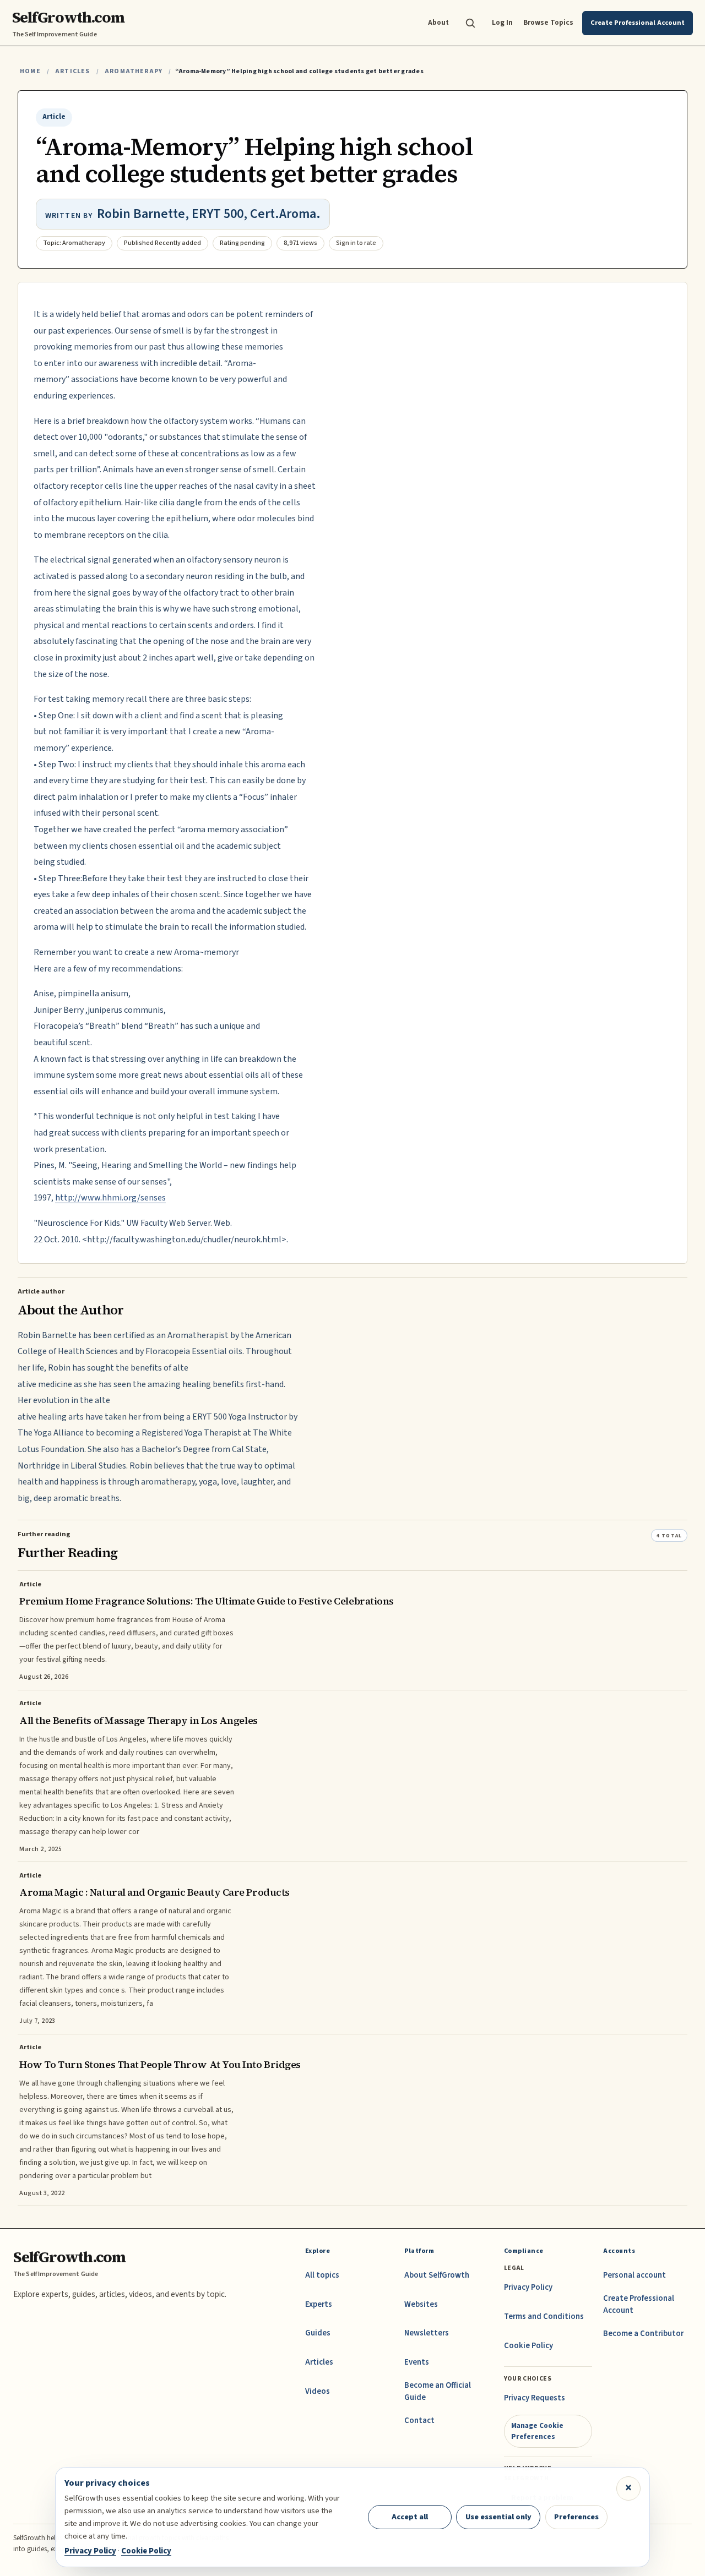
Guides (318, 2333)
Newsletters (427, 2333)
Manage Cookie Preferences (537, 2431)
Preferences (576, 2517)
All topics (322, 2275)
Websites (421, 2304)
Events (417, 2362)
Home (30, 71)
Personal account (634, 2275)
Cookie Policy (528, 2346)
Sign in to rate (356, 243)
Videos (318, 2391)
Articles (72, 71)
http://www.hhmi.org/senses (110, 1198)
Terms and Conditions (544, 2316)
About (438, 22)
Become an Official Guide (438, 2391)
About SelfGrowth (437, 2275)
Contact (419, 2421)
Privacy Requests (535, 2398)
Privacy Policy (528, 2287)
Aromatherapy (134, 71)
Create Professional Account (639, 2304)
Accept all (410, 2517)
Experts (319, 2304)
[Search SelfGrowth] (470, 23)
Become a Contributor (643, 2334)
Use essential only (498, 2517)
